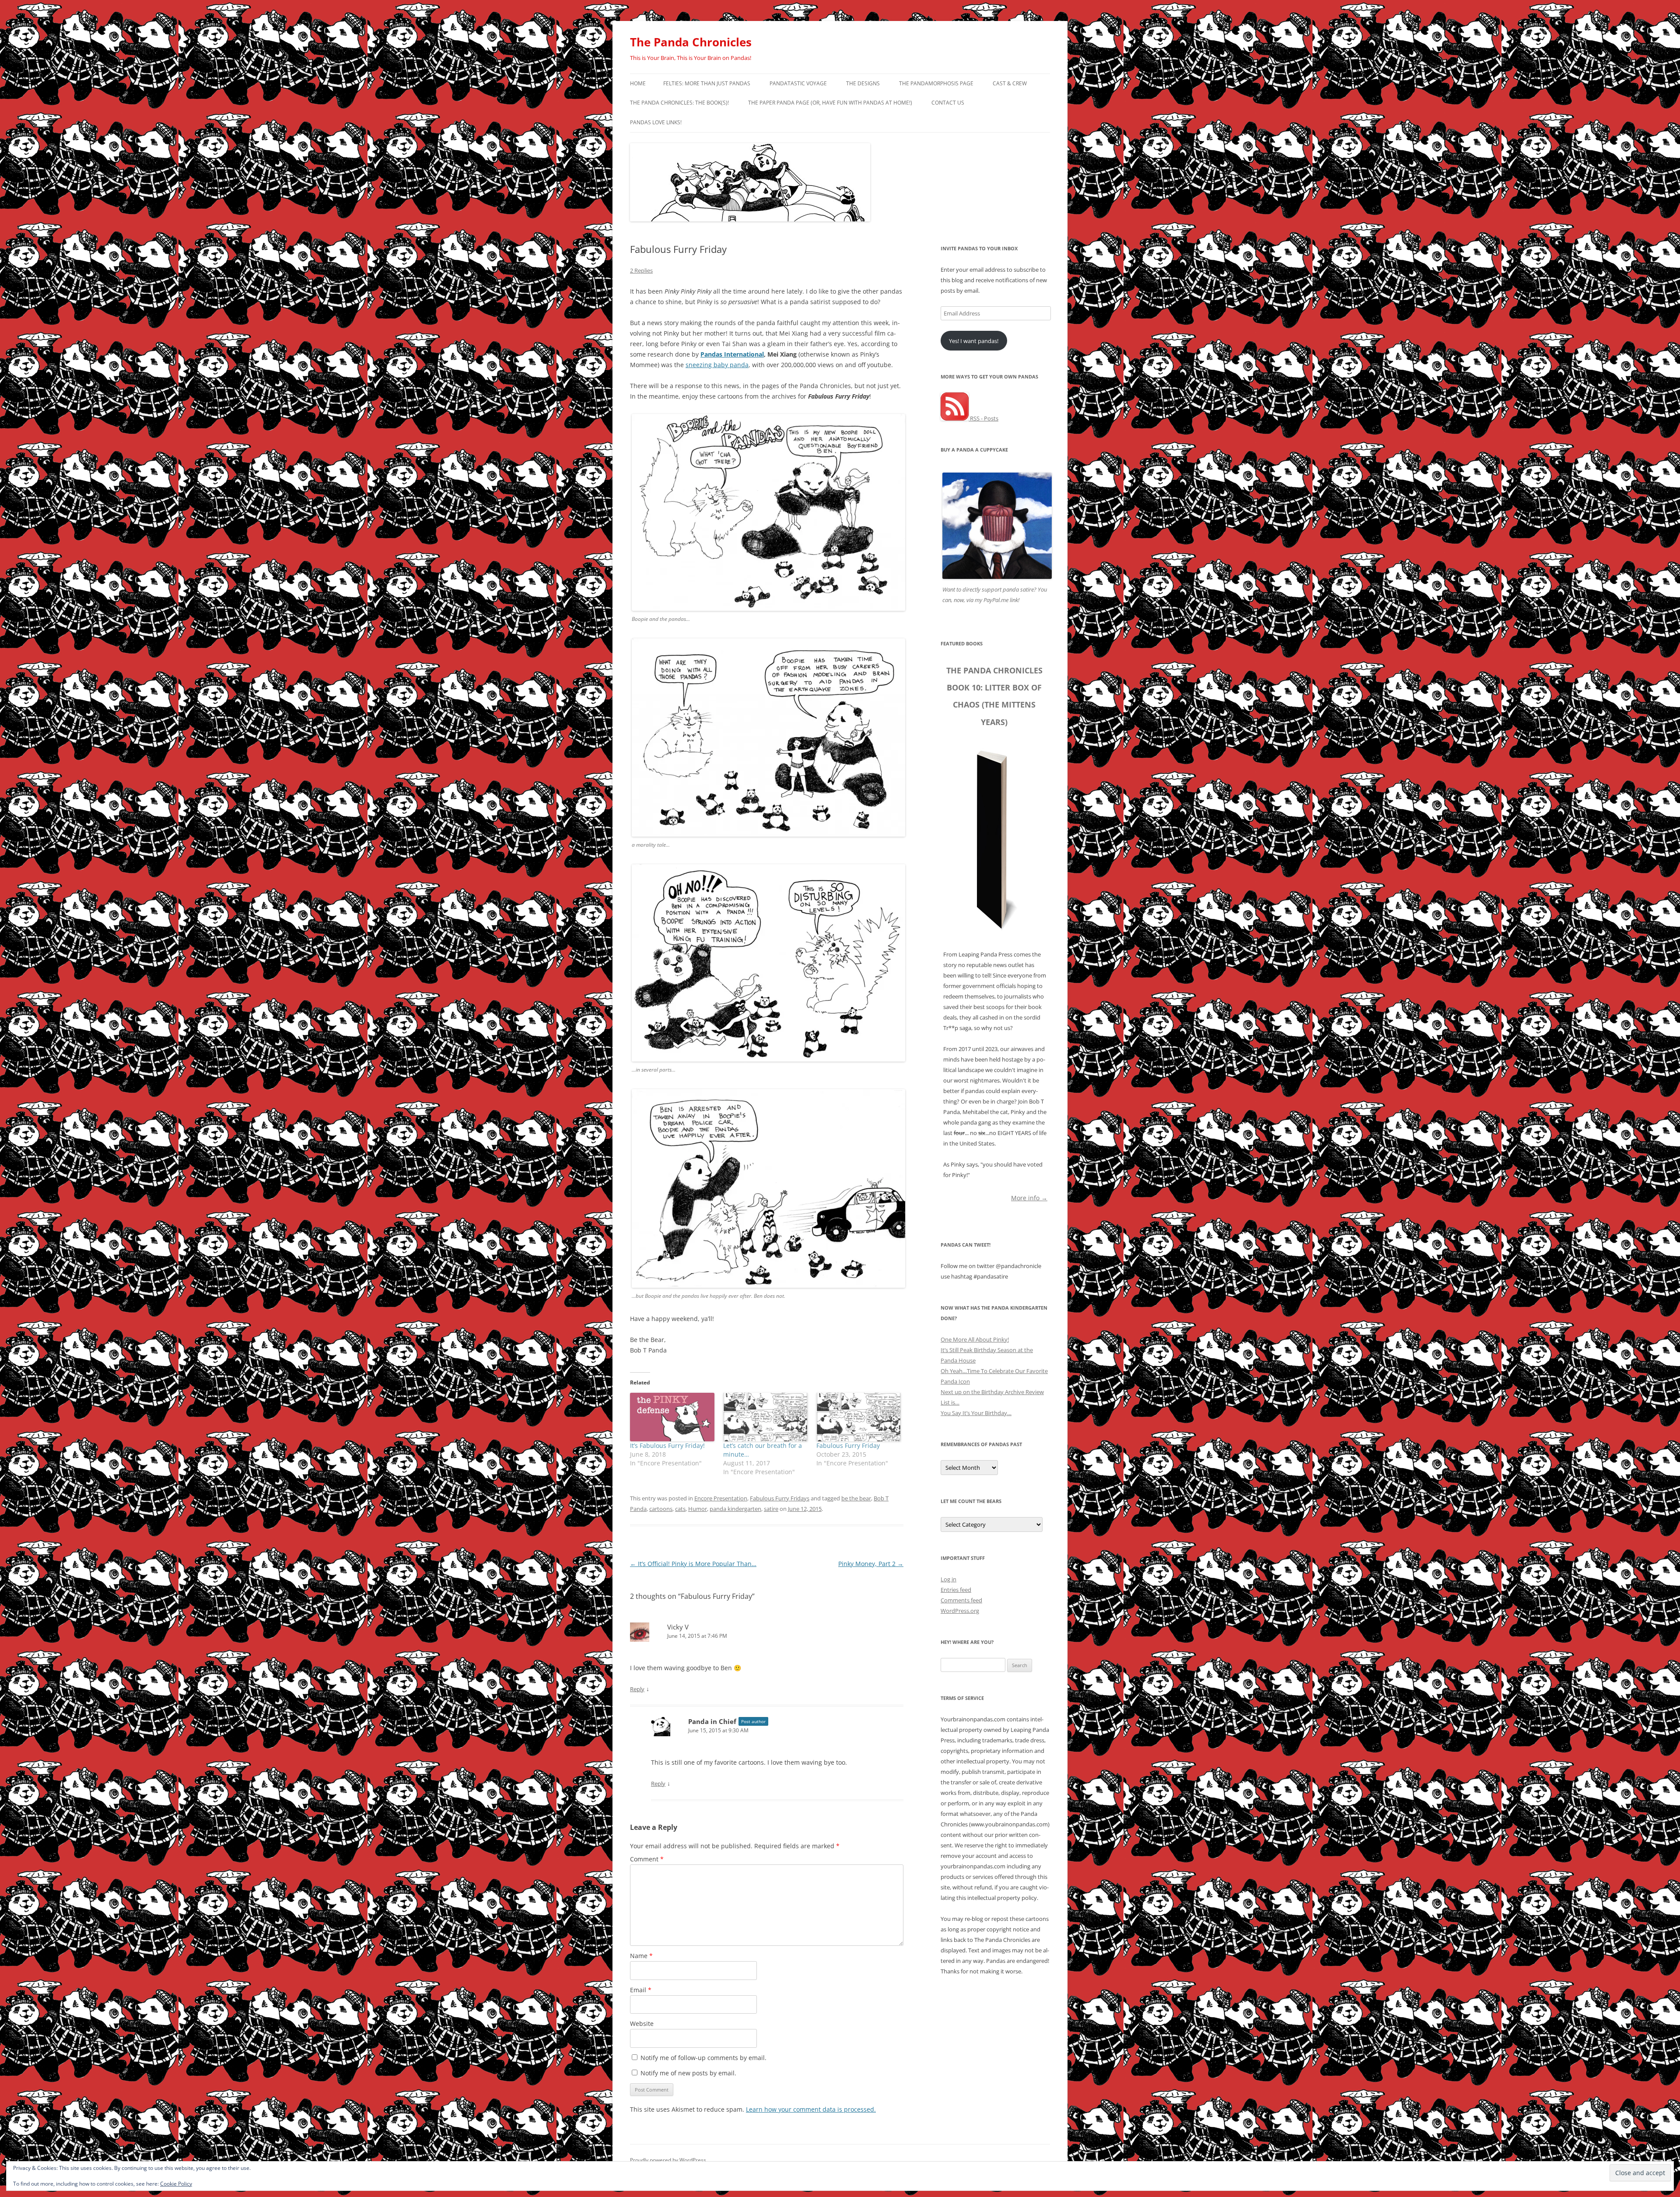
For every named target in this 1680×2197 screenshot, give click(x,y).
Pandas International (732, 354)
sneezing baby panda (717, 365)
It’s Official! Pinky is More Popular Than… (693, 1564)
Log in (948, 1579)
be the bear (856, 1498)
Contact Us (948, 103)
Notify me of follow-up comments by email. (703, 2058)
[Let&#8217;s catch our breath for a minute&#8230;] (765, 1417)
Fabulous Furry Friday (848, 1445)
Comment (647, 1859)
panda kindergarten (735, 1509)
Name (641, 1956)
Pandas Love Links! (656, 122)
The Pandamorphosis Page (936, 83)
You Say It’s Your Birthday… (976, 1413)
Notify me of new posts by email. (688, 2073)
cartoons (661, 1509)
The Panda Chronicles (691, 42)
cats (680, 1509)
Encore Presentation (721, 1498)
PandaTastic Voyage (798, 83)
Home (638, 83)
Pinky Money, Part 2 (871, 1564)
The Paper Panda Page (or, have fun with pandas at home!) (830, 103)
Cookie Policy (176, 2184)
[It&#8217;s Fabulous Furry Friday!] (672, 1417)
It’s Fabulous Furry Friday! (667, 1445)
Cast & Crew (1010, 83)
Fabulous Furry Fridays (780, 1498)
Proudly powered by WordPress (668, 2160)
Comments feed (961, 1600)
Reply (637, 1689)
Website (642, 2024)
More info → (1029, 1197)
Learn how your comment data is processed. (811, 2109)
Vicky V (678, 1627)
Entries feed (956, 1590)
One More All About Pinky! (975, 1339)
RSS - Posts (983, 418)
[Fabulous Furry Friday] (859, 1417)
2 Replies (641, 270)
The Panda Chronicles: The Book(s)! (679, 103)
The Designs (863, 83)
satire (771, 1509)
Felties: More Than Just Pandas (707, 83)
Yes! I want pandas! (974, 341)
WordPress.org (960, 1611)
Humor (698, 1509)
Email (641, 1990)
